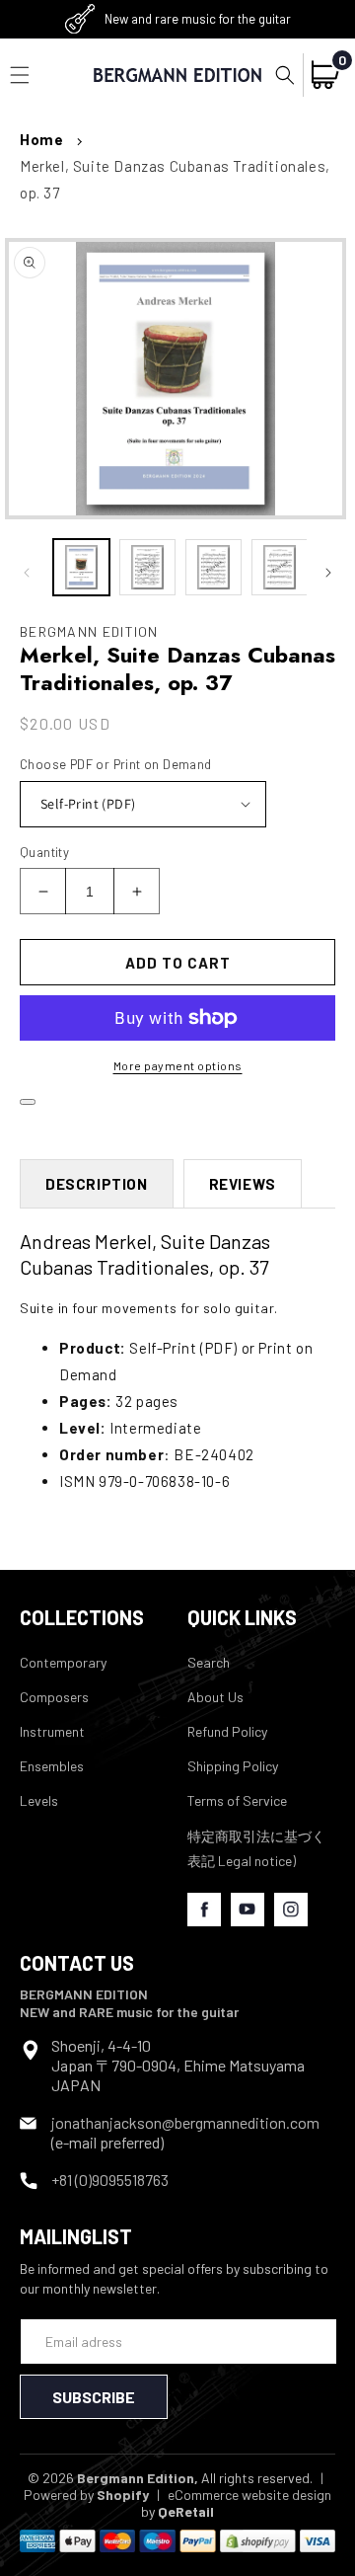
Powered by (86, 2495)
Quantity (44, 852)
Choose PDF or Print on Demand (116, 764)
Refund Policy (227, 1731)
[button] (285, 75)
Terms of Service (237, 1800)
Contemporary (63, 1662)
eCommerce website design (249, 2495)
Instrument (52, 1731)
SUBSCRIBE (94, 2397)
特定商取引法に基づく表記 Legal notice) (256, 1848)
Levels (39, 1800)
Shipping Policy (233, 1766)
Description (97, 1184)
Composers (54, 1697)
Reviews (243, 1184)
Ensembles (52, 1766)
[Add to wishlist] (28, 1102)
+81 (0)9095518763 (110, 2180)
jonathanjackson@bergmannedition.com (185, 2122)
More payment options (178, 1065)
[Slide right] (328, 573)
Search (209, 1662)
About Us (215, 1697)
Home (41, 139)
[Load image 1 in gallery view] (81, 567)
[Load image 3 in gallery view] (213, 567)
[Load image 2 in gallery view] (147, 567)
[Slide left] (27, 573)
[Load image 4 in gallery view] (280, 567)
